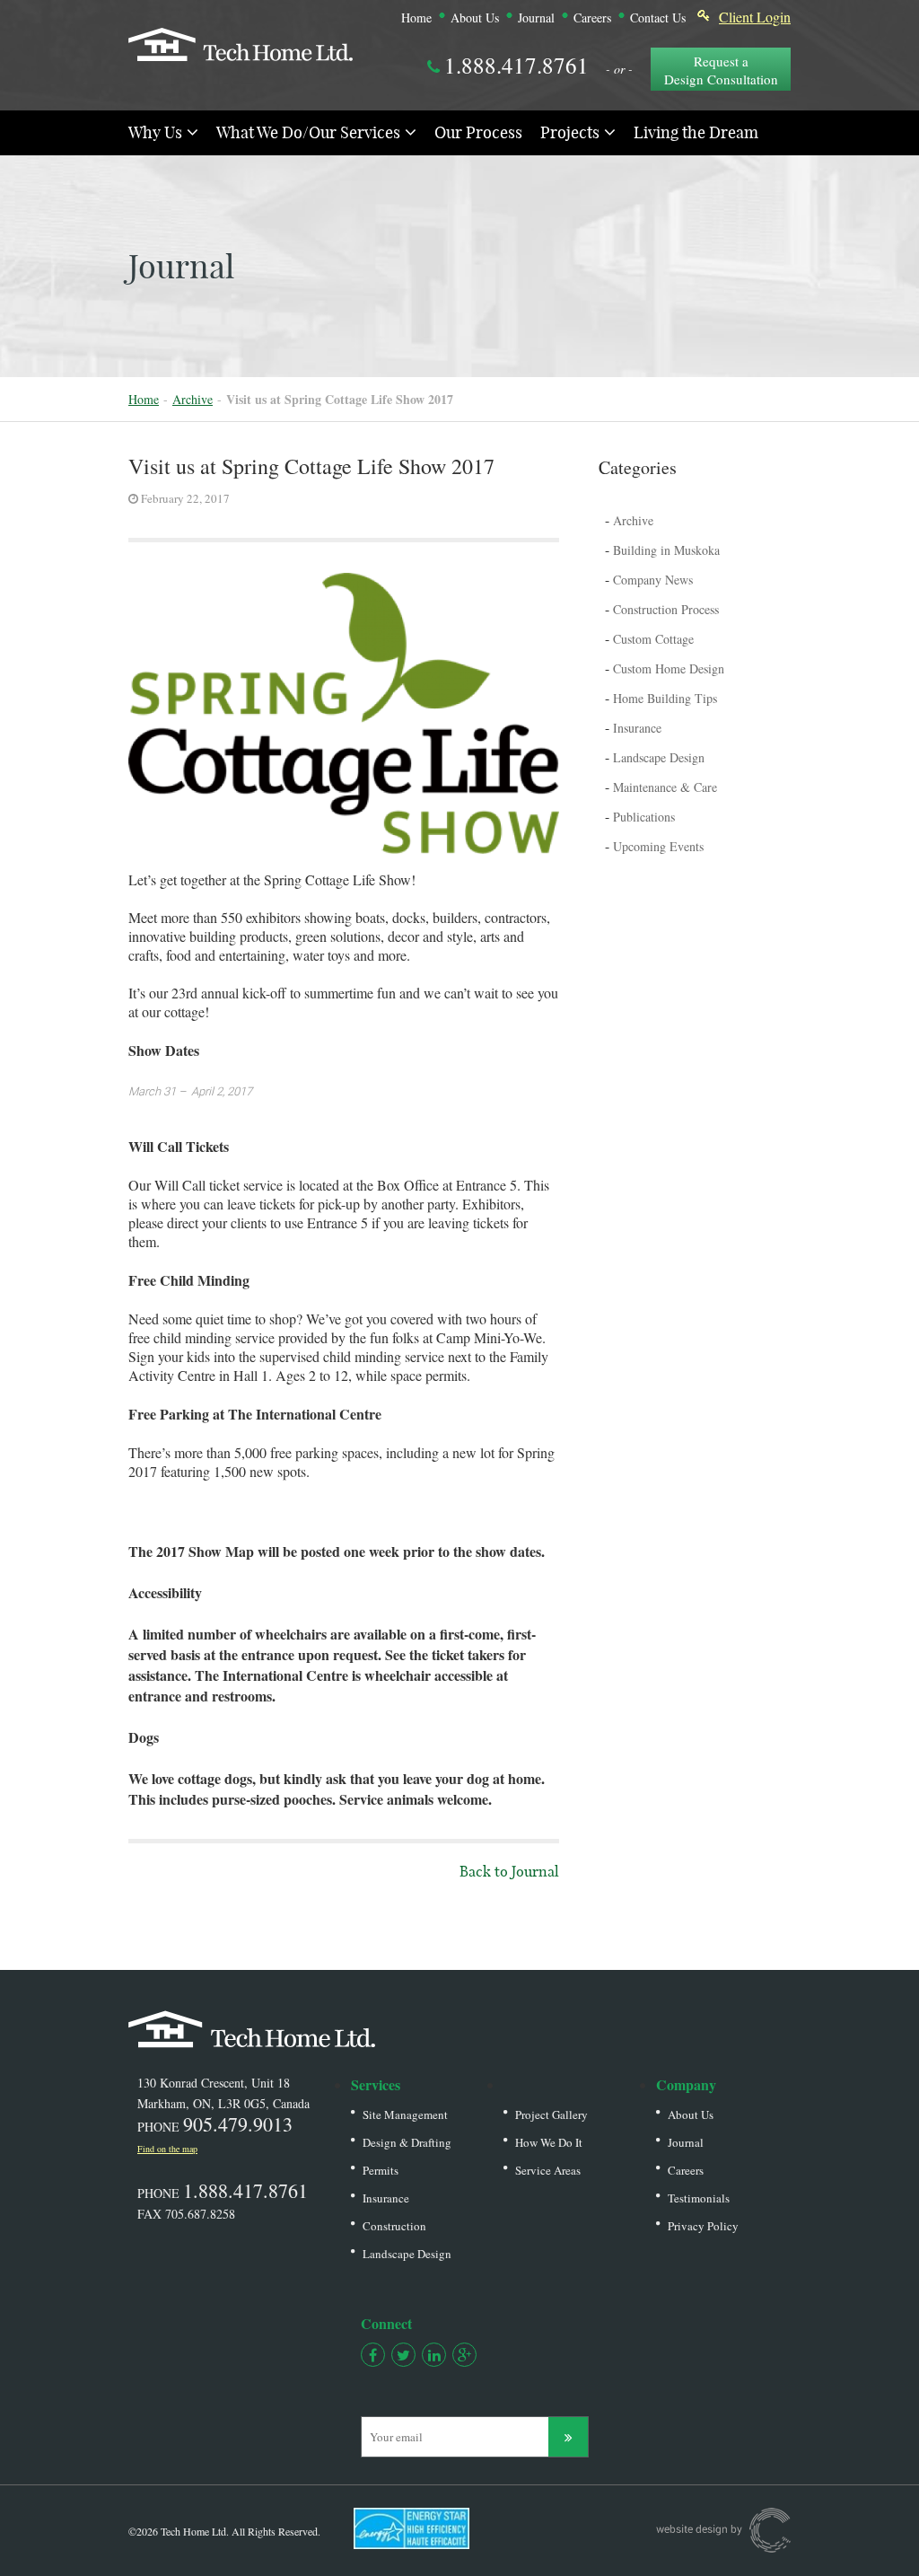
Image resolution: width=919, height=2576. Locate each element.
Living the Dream (696, 132)
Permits (381, 2170)
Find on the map (167, 2149)
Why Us (155, 132)
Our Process (478, 132)
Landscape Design (407, 2254)
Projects (570, 132)
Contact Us (658, 18)
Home (416, 18)
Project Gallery (551, 2114)
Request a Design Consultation (721, 70)
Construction (394, 2226)
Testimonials (699, 2198)
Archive (193, 399)
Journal (536, 18)
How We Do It (549, 2142)
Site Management (405, 2114)
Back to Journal (509, 1871)
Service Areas (548, 2170)
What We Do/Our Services (308, 132)
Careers (592, 18)
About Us (475, 18)
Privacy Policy (703, 2226)
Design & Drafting (407, 2142)
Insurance (386, 2198)
